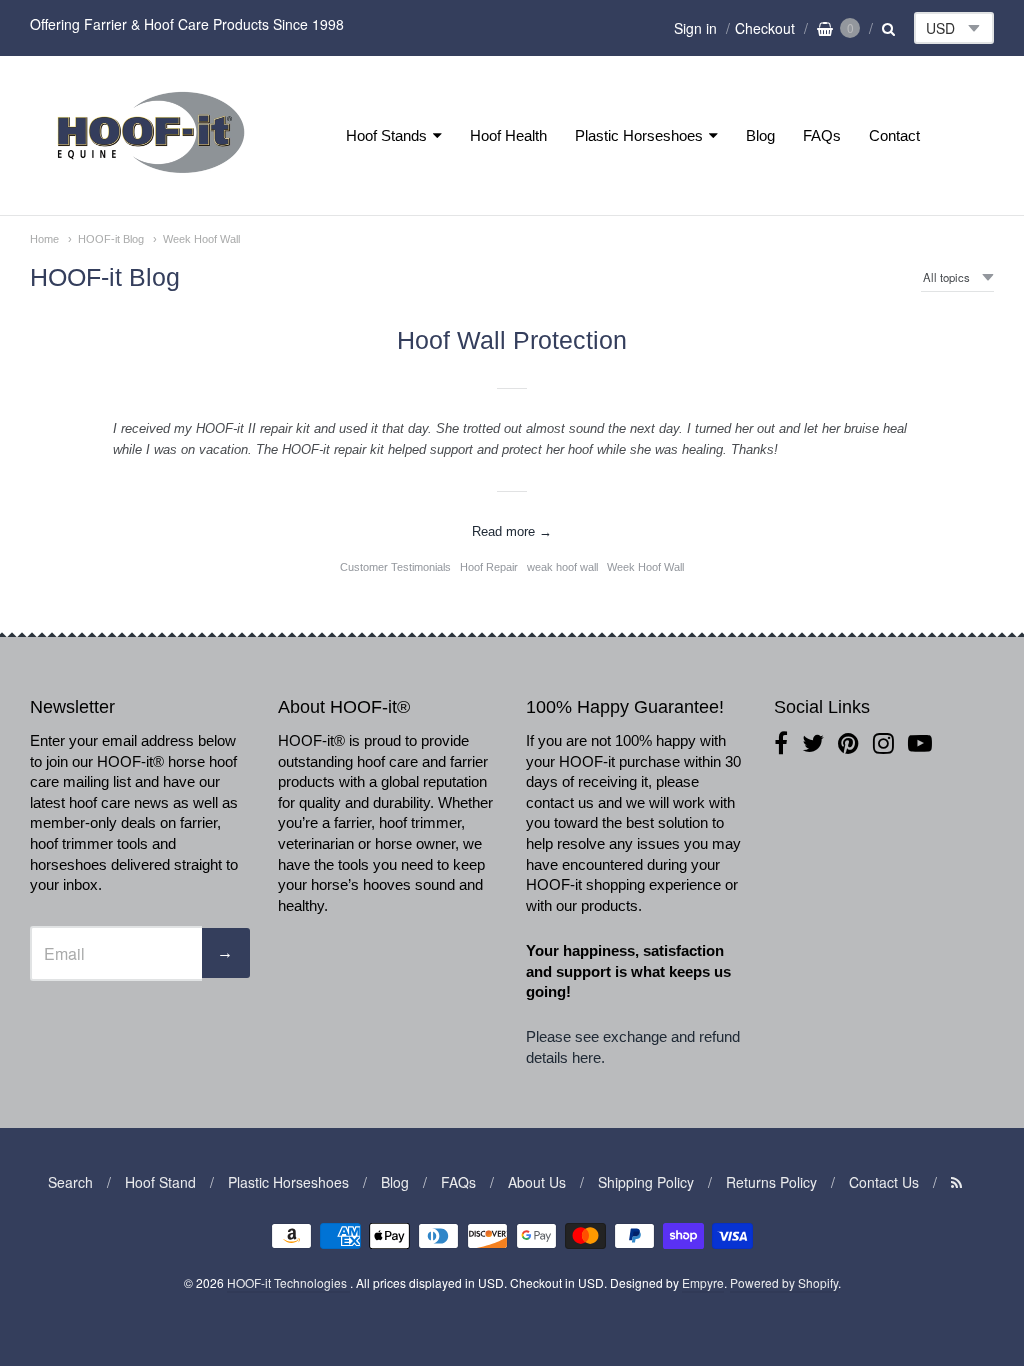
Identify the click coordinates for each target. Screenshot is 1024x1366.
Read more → (512, 531)
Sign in (695, 28)
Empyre (703, 1282)
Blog (760, 135)
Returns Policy (771, 1182)
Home (44, 239)
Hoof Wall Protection (512, 340)
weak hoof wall (562, 567)
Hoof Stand (160, 1182)
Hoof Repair (489, 567)
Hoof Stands (386, 135)
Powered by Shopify (784, 1282)
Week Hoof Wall (201, 239)
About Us (537, 1182)
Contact (894, 135)
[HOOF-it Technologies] (151, 178)
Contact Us (884, 1182)
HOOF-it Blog (111, 239)
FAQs (822, 135)
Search (70, 1182)
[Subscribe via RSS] (956, 1182)
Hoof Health (508, 135)
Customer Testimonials (395, 567)
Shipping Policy (646, 1182)
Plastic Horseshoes (639, 135)
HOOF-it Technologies (288, 1282)
